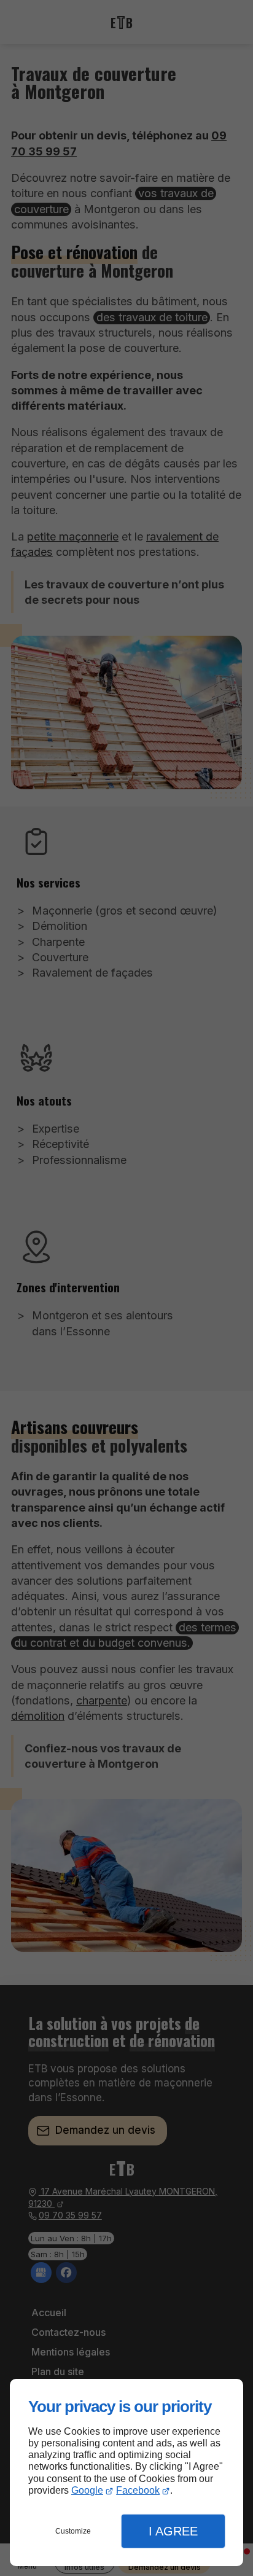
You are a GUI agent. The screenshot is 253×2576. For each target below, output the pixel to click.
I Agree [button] (173, 2531)
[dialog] (126, 2473)
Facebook (138, 2490)
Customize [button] (73, 2531)
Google (87, 2490)
